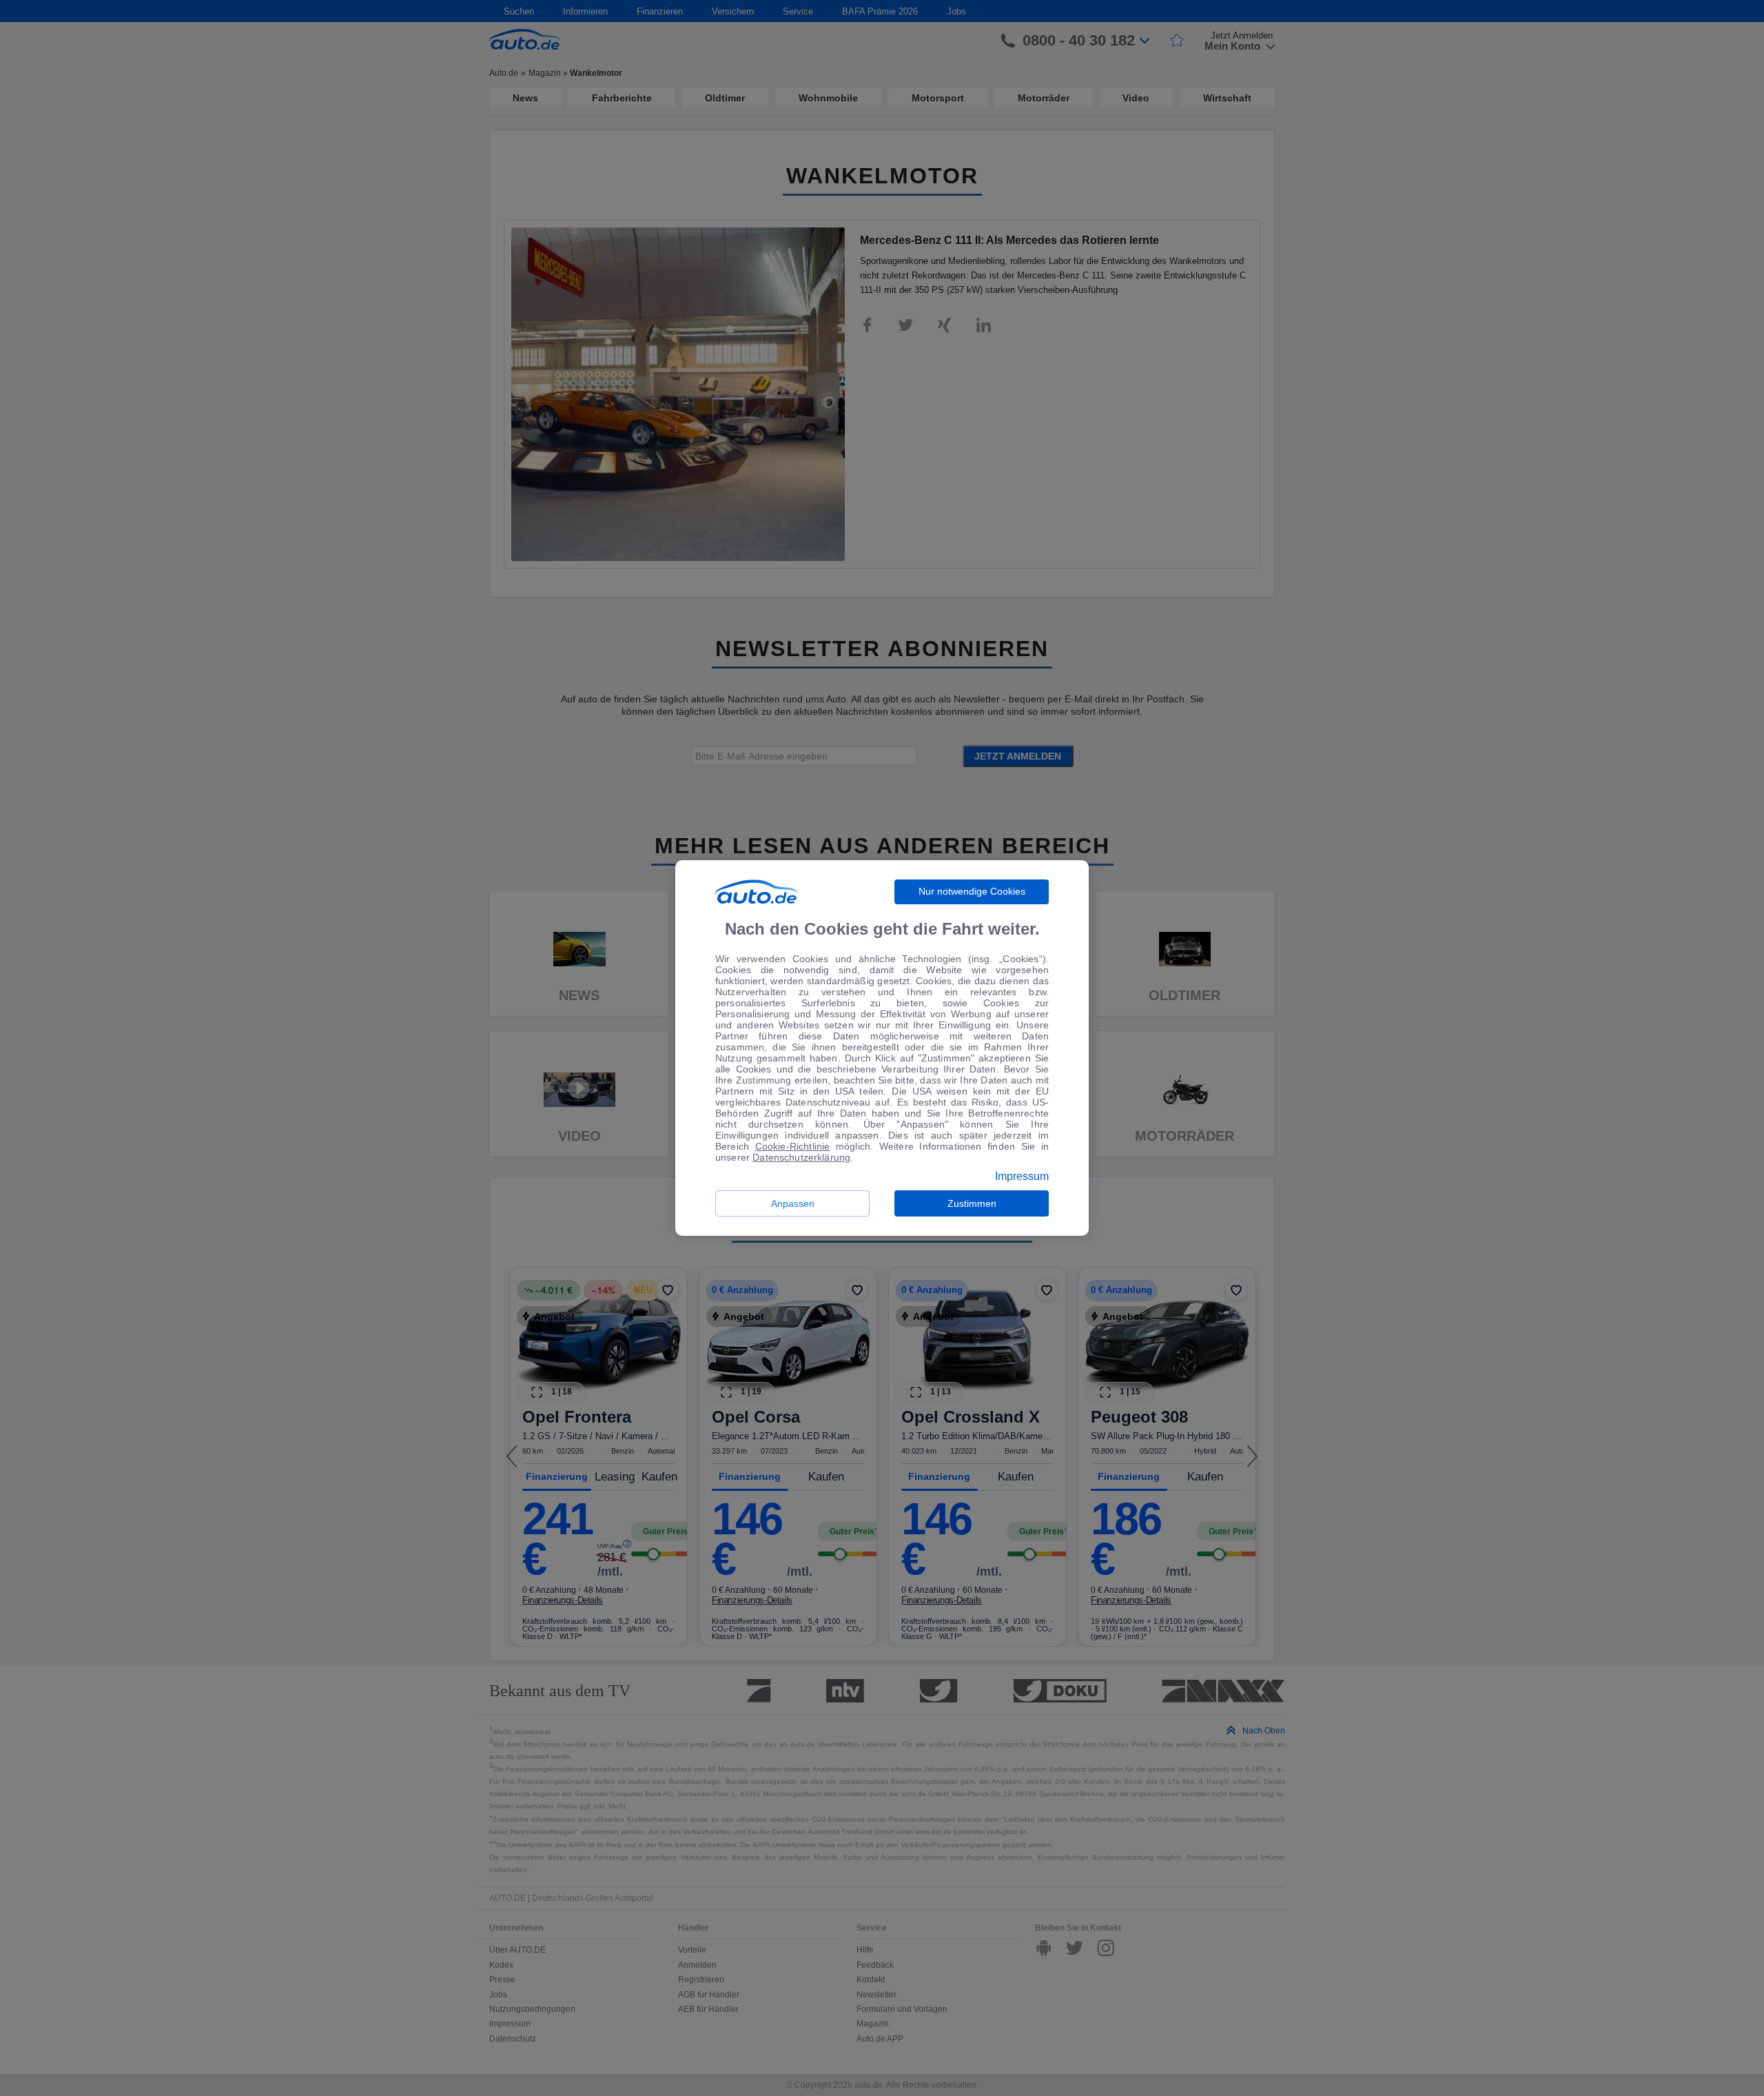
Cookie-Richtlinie (793, 1146)
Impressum (1022, 1177)
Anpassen (793, 1203)
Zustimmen (972, 1203)
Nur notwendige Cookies (972, 891)
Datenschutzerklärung (801, 1157)
